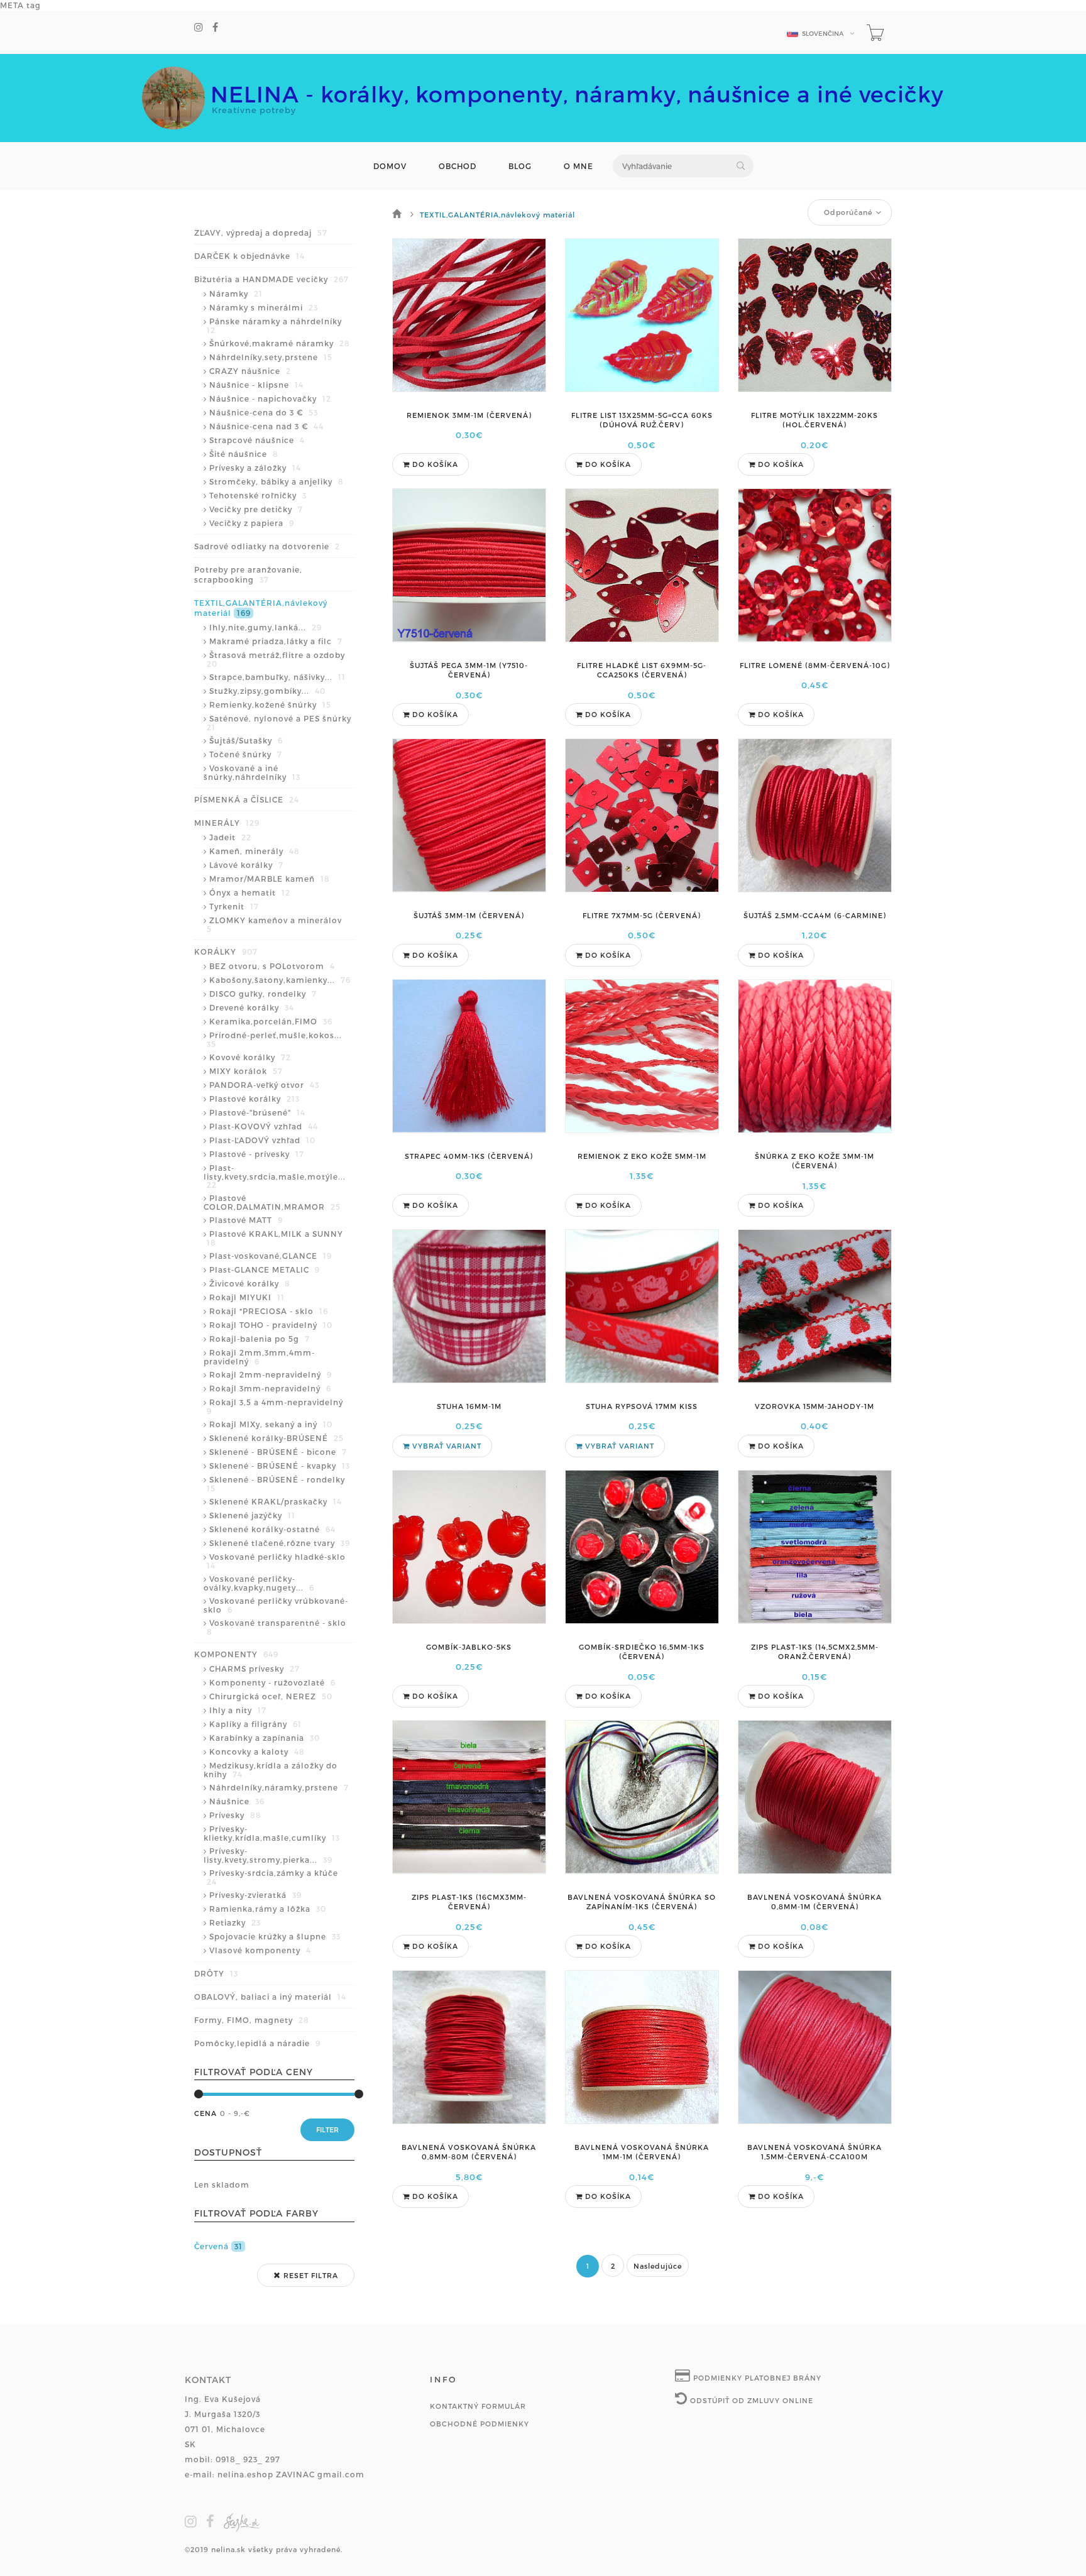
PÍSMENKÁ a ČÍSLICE (247, 799)
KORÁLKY (226, 951)
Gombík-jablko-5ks (469, 1647)
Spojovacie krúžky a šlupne (275, 1936)
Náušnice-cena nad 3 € (266, 426)
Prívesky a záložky (255, 468)
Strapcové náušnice (257, 440)
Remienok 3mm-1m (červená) (469, 415)
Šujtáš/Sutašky (246, 740)
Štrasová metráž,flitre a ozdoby (276, 659)
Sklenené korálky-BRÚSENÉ (277, 1438)
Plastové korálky (255, 1099)
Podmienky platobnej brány (756, 2378)
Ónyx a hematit (250, 892)
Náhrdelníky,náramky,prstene (279, 1787)
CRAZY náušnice (250, 371)
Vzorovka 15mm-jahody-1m (814, 1406)
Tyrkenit (234, 906)
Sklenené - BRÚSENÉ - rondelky (276, 1484)
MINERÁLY (227, 823)
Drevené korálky (252, 1007)
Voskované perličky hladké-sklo (276, 1561)
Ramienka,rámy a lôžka (268, 1909)
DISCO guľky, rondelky (263, 994)
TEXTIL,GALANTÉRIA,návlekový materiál (261, 608)
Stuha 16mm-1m (469, 1406)
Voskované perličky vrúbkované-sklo (276, 1605)
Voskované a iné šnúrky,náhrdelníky (252, 772)
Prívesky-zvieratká (255, 1895)
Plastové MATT (246, 1220)
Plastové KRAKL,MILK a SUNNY (275, 1238)
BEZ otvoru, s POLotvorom (272, 966)
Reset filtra (310, 2275)
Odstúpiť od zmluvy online (750, 2400)
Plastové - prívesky (257, 1154)
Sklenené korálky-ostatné (272, 1529)
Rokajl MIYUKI (247, 1297)
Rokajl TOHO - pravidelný (271, 1325)
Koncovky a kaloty (257, 1751)
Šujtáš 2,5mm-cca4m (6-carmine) (815, 915)
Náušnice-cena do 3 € (264, 412)
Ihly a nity (238, 1710)
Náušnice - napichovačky (270, 398)
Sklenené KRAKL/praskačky (276, 1501)
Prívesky (235, 1815)
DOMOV (390, 166)
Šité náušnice (244, 454)
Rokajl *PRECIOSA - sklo (269, 1311)
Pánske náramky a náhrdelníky (274, 326)
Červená (218, 2246)
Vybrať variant (446, 1446)
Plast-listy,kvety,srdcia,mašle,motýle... (275, 1176)
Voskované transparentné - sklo (277, 1627)
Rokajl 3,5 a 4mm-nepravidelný (275, 1406)
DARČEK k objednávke (250, 256)
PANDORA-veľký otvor (264, 1085)
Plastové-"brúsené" (257, 1112)
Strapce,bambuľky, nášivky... (277, 677)
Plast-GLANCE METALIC (265, 1269)
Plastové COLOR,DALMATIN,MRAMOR (272, 1202)
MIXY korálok (246, 1071)
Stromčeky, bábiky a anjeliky (277, 481)
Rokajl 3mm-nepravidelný (270, 1388)
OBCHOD (458, 166)
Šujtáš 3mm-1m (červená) (469, 915)
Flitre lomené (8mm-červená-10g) (815, 665)
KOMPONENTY (236, 1654)
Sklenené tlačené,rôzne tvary (280, 1543)
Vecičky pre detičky (256, 509)
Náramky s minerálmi (264, 307)
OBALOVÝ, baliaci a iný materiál (270, 1997)
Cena (206, 2113)
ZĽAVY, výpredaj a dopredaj (261, 233)
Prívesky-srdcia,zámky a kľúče (272, 1877)
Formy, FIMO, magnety (252, 2020)
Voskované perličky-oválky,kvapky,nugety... (259, 1583)
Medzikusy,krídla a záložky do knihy (271, 1770)
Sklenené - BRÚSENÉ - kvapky (280, 1466)
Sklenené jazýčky (252, 1515)
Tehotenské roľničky (258, 495)
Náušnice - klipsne (256, 385)
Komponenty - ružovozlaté (272, 1682)
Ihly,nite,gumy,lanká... (266, 627)
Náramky (236, 293)
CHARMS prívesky (255, 1669)
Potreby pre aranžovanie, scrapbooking (248, 574)
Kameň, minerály (255, 851)
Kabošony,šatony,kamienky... (280, 980)
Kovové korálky (250, 1057)
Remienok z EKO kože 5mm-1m (642, 1156)
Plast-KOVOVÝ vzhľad (264, 1126)
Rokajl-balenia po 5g (260, 1339)
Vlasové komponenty (260, 1950)
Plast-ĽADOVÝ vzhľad (262, 1140)
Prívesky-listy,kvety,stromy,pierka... (268, 1855)
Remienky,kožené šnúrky (270, 704)
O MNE (579, 166)
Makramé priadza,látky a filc (276, 641)
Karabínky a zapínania (265, 1738)
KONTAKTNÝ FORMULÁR (478, 2406)
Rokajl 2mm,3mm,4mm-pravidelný (259, 1357)
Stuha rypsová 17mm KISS (642, 1406)
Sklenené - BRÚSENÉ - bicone (278, 1452)
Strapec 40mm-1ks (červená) (469, 1156)
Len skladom (222, 2184)
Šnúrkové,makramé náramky (280, 343)
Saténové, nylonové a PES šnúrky (279, 723)
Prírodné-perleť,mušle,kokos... (274, 1039)
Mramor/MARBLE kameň (270, 879)
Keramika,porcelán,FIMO (271, 1021)
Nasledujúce (658, 2266)
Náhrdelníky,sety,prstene (271, 357)
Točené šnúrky (246, 754)
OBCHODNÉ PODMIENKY (480, 2424)
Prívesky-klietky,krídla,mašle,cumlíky (272, 1833)
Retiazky (235, 1922)
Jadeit (230, 837)
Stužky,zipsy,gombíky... (267, 691)
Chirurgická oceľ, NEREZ (271, 1696)
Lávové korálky (246, 865)
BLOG (520, 166)
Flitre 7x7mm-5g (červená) (642, 915)
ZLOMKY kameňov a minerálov (274, 924)
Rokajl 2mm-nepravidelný (271, 1374)
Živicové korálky (250, 1283)
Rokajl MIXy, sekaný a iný (271, 1424)
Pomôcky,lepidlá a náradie (257, 2043)
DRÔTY (216, 1973)
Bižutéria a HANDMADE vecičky (271, 279)
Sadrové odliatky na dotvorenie (267, 546)
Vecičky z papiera (252, 523)
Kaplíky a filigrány (255, 1724)
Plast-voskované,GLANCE (271, 1256)
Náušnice (237, 1801)
